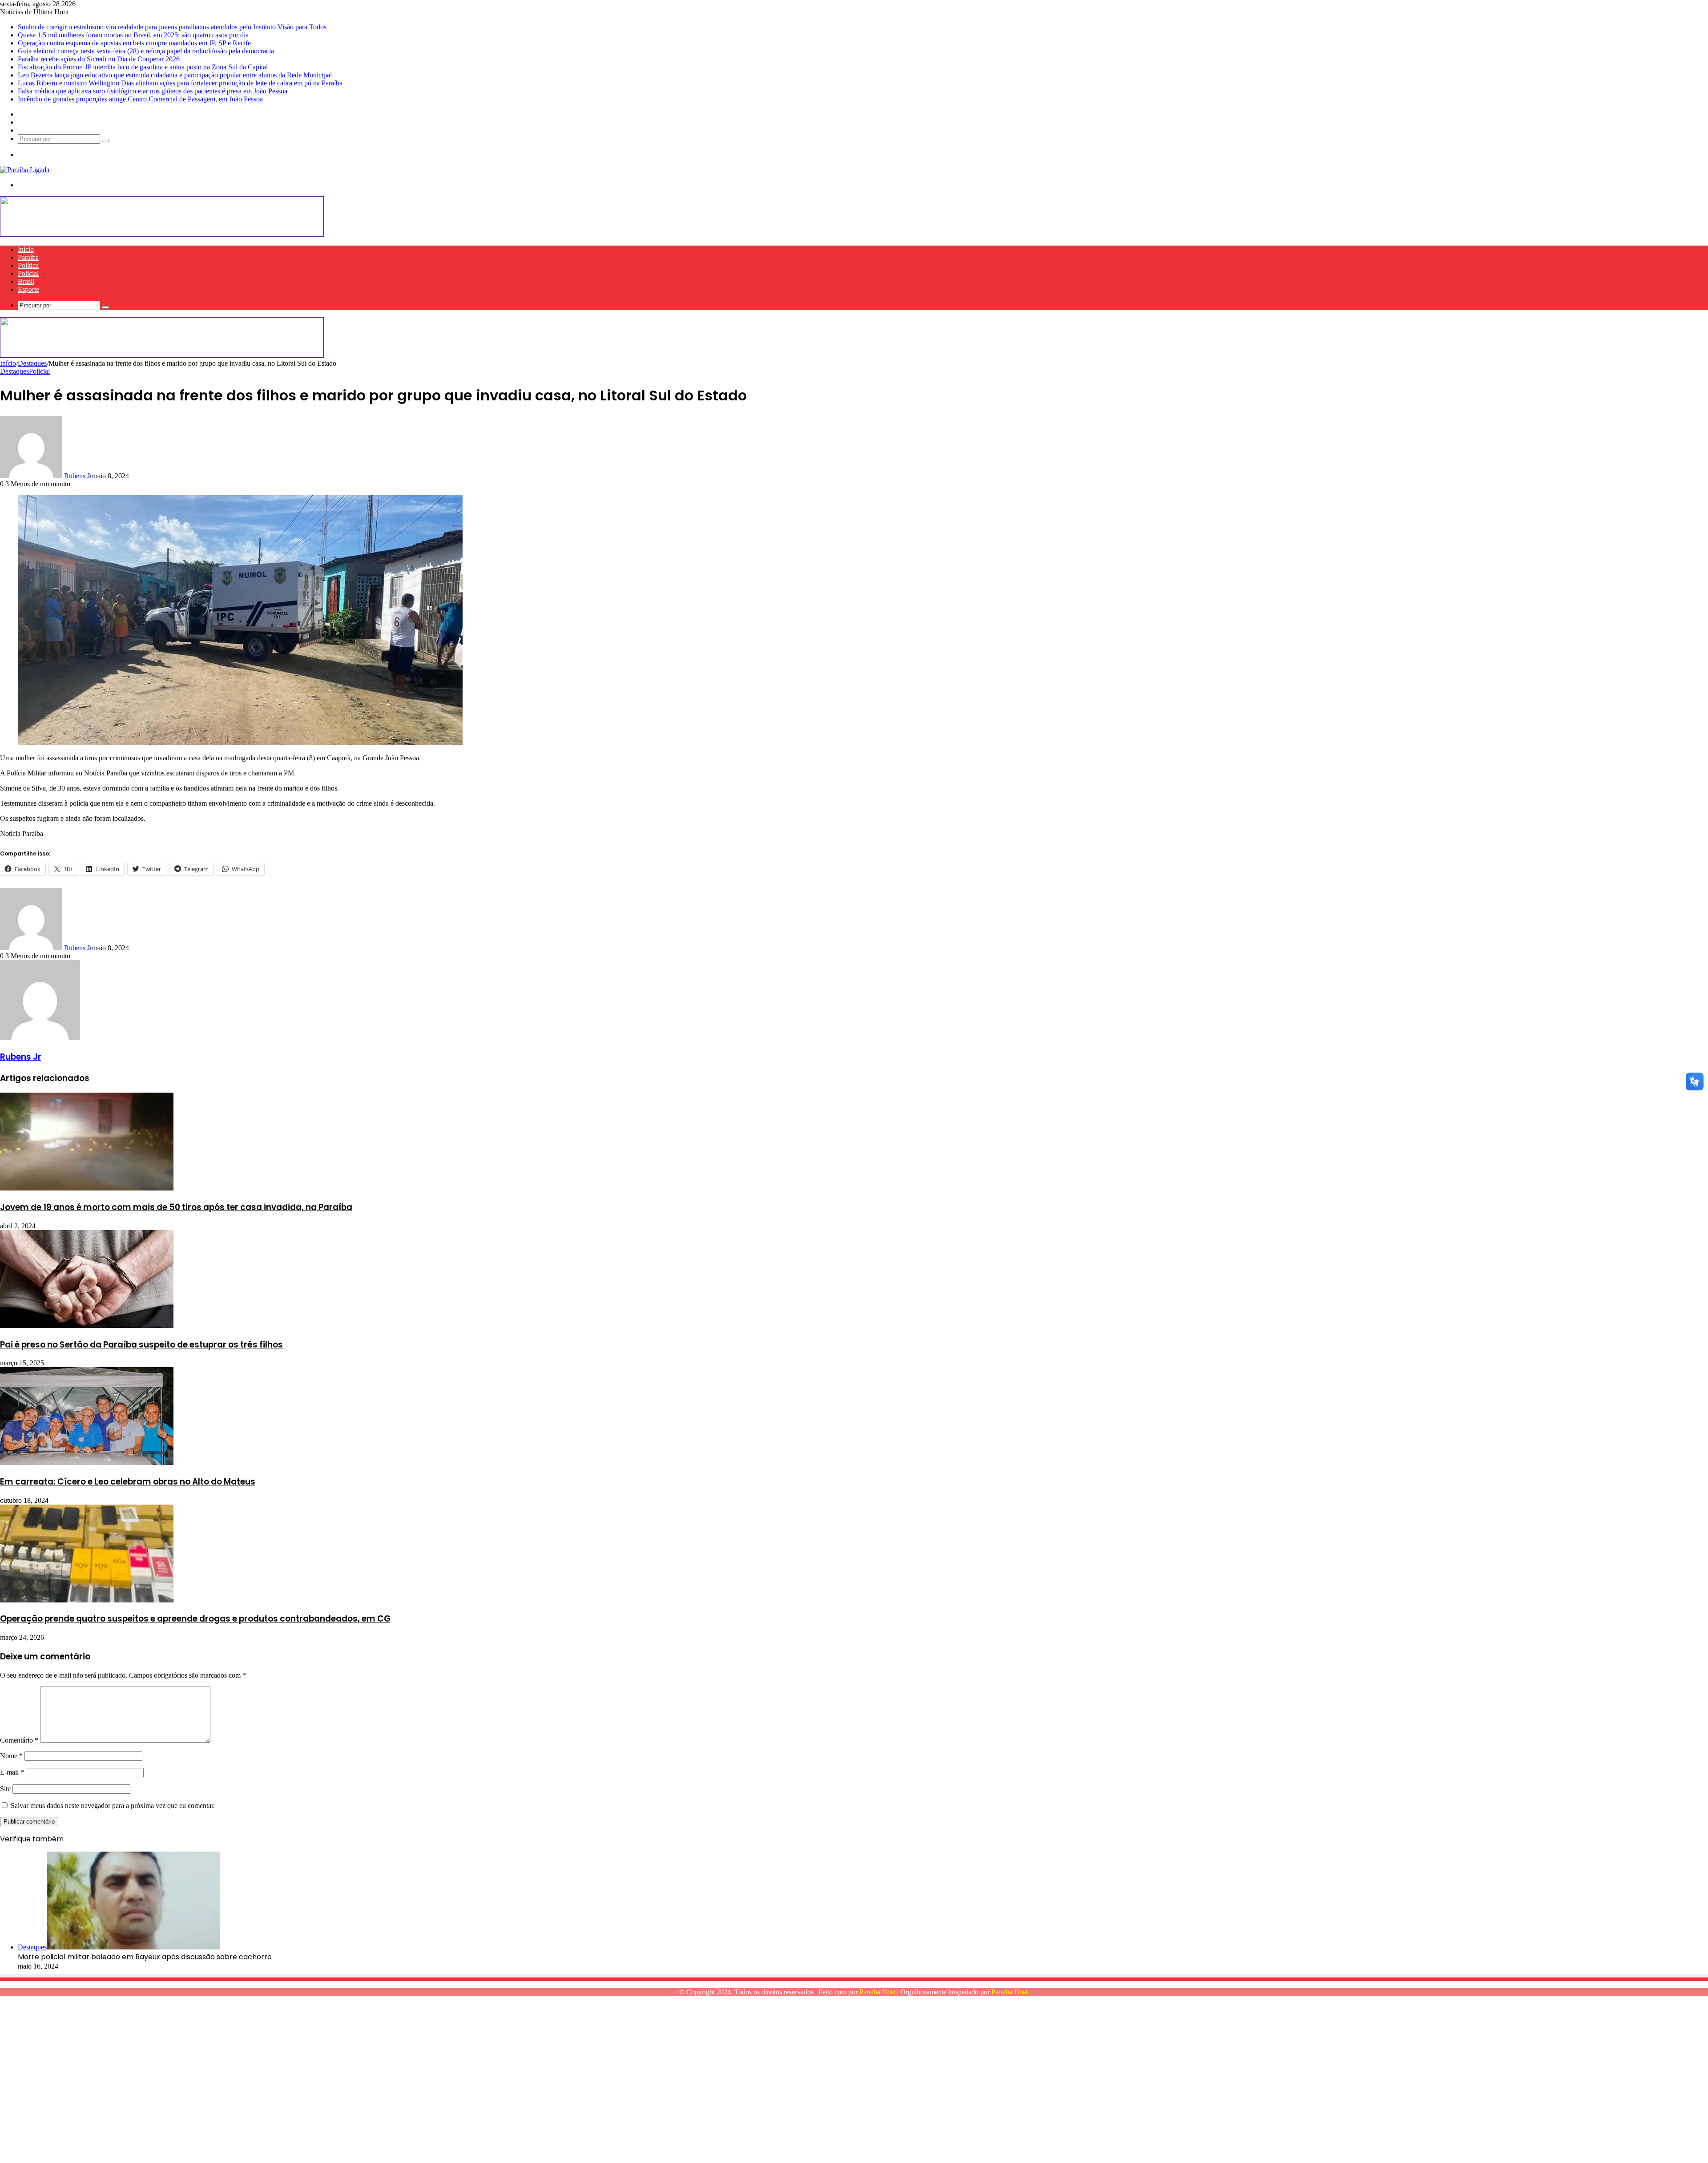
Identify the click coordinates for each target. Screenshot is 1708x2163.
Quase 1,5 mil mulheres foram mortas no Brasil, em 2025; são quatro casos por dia (133, 35)
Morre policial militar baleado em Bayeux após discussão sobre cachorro (145, 1957)
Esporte (28, 289)
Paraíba (28, 257)
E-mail (12, 1772)
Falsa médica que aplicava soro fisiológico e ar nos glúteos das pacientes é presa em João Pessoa (153, 91)
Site (5, 1789)
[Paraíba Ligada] (25, 170)
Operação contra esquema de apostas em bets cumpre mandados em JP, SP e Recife (134, 43)
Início (26, 249)
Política (28, 265)
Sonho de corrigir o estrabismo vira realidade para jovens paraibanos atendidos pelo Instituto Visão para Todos (172, 27)
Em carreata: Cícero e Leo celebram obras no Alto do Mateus (128, 1482)
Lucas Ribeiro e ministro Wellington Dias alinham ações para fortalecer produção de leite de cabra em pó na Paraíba (180, 83)
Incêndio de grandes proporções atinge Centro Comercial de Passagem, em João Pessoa (140, 99)
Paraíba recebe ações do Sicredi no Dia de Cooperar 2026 (99, 59)
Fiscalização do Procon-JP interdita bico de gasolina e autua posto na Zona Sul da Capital (143, 67)
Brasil (26, 281)
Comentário (19, 1740)
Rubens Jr (78, 476)
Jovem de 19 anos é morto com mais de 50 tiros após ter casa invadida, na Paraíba (176, 1207)
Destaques (32, 363)
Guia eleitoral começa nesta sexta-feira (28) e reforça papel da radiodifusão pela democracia (146, 51)
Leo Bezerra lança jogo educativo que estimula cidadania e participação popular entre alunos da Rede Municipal (175, 75)
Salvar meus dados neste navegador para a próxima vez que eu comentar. (113, 1806)
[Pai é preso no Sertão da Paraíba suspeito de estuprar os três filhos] (87, 1326)
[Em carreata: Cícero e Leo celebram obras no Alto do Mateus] (87, 1463)
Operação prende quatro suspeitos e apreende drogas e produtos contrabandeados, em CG (195, 1619)
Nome (11, 1756)
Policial (28, 273)
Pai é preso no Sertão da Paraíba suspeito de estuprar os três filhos (141, 1345)
